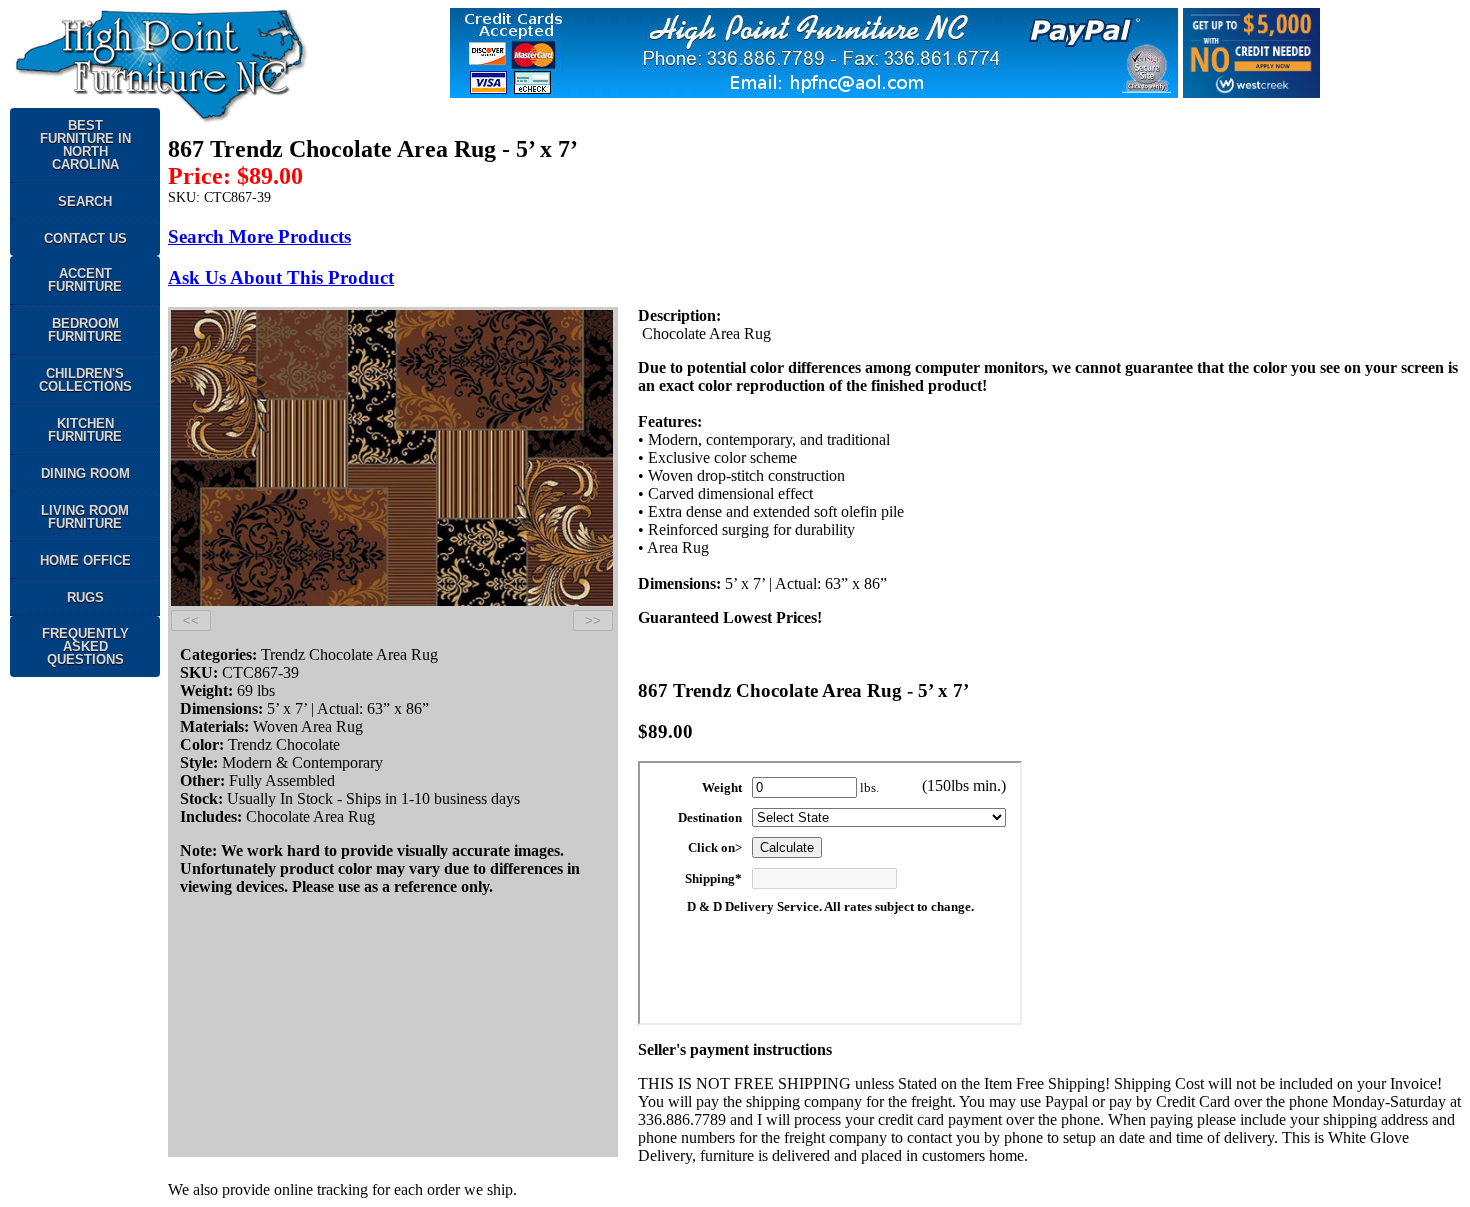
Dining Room (85, 473)
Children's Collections (85, 380)
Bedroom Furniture (85, 330)
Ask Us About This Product (281, 277)
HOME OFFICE (85, 560)
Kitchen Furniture (85, 430)
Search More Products (259, 236)
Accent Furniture (85, 280)
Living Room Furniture (85, 517)
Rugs (85, 597)
